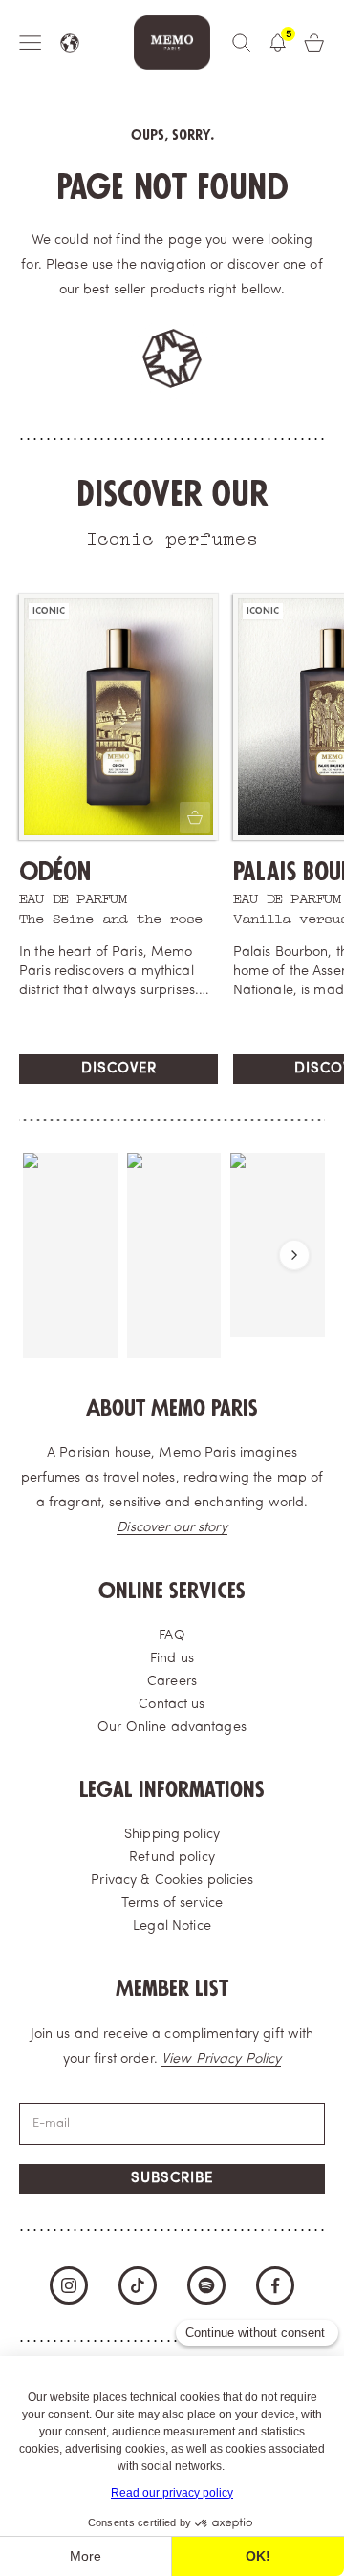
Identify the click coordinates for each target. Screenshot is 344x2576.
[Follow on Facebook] (275, 2285)
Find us (172, 1659)
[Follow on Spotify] (206, 2285)
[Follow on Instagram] (69, 2285)
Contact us (172, 1705)
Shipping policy (172, 1835)
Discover (119, 1069)
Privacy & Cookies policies (172, 1881)
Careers (172, 1682)
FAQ (172, 1636)
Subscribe (172, 2179)
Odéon (55, 872)
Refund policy (172, 1858)
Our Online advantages (172, 1728)
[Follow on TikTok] (138, 2285)
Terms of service (172, 1904)
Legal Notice (172, 1927)
